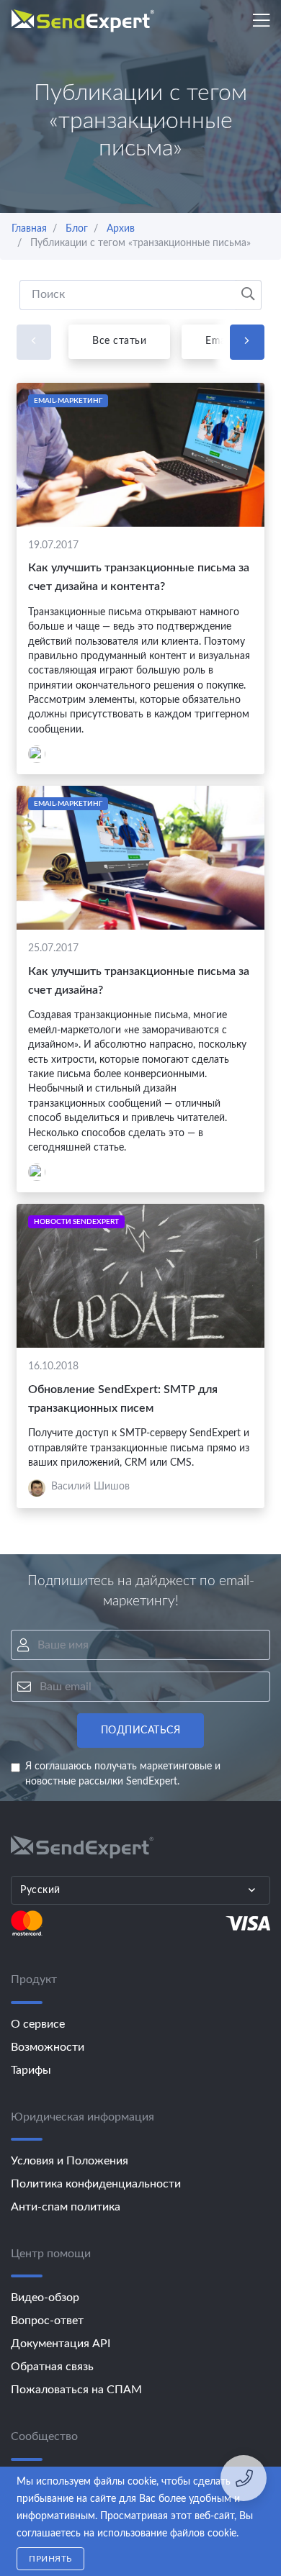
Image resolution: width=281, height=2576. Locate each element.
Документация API (61, 2344)
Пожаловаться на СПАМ (76, 2390)
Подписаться (141, 1731)
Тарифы (31, 2070)
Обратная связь (52, 2367)
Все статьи (119, 341)
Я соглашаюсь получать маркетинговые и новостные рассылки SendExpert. (123, 1774)
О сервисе (38, 2024)
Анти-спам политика (66, 2207)
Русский (40, 1890)
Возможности (48, 2047)
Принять (50, 2559)
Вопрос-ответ (47, 2321)
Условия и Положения (70, 2161)
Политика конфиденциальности (96, 2184)
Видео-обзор (45, 2298)
